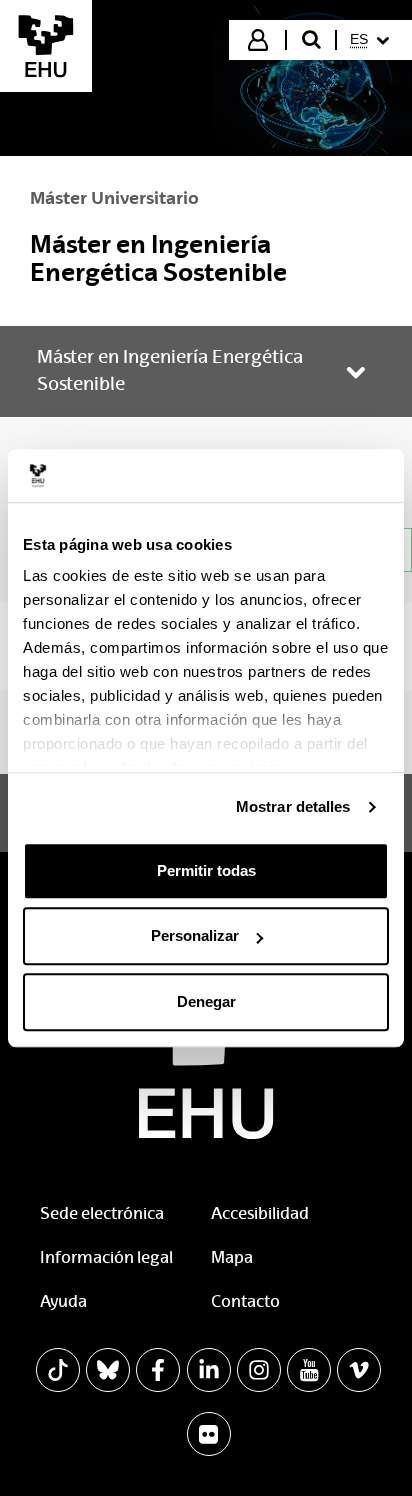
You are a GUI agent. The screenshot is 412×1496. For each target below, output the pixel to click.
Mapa (232, 1257)
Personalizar (195, 935)
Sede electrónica (102, 1213)
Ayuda (63, 1301)
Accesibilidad (260, 1213)
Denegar (206, 1001)
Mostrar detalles (293, 806)
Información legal (106, 1257)
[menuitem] (372, 40)
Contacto (245, 1301)
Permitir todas (206, 870)
